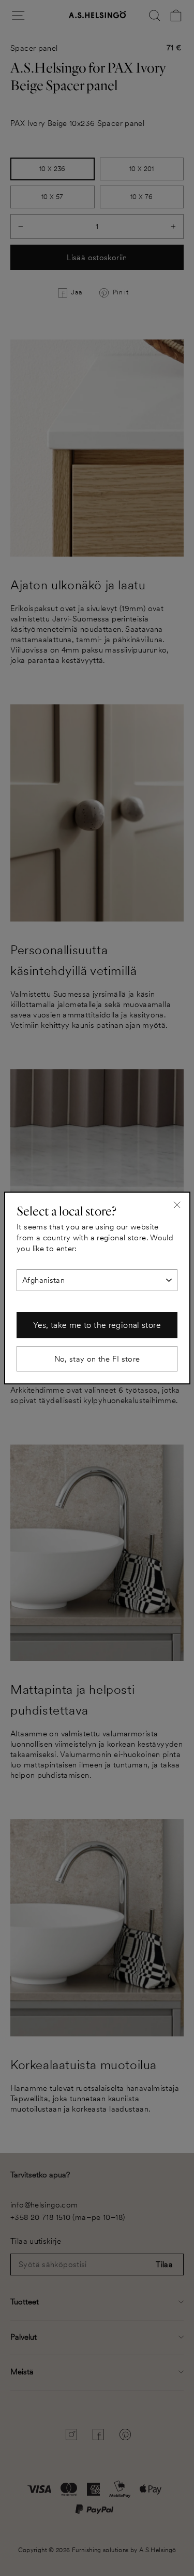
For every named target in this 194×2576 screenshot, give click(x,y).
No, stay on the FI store (97, 1359)
